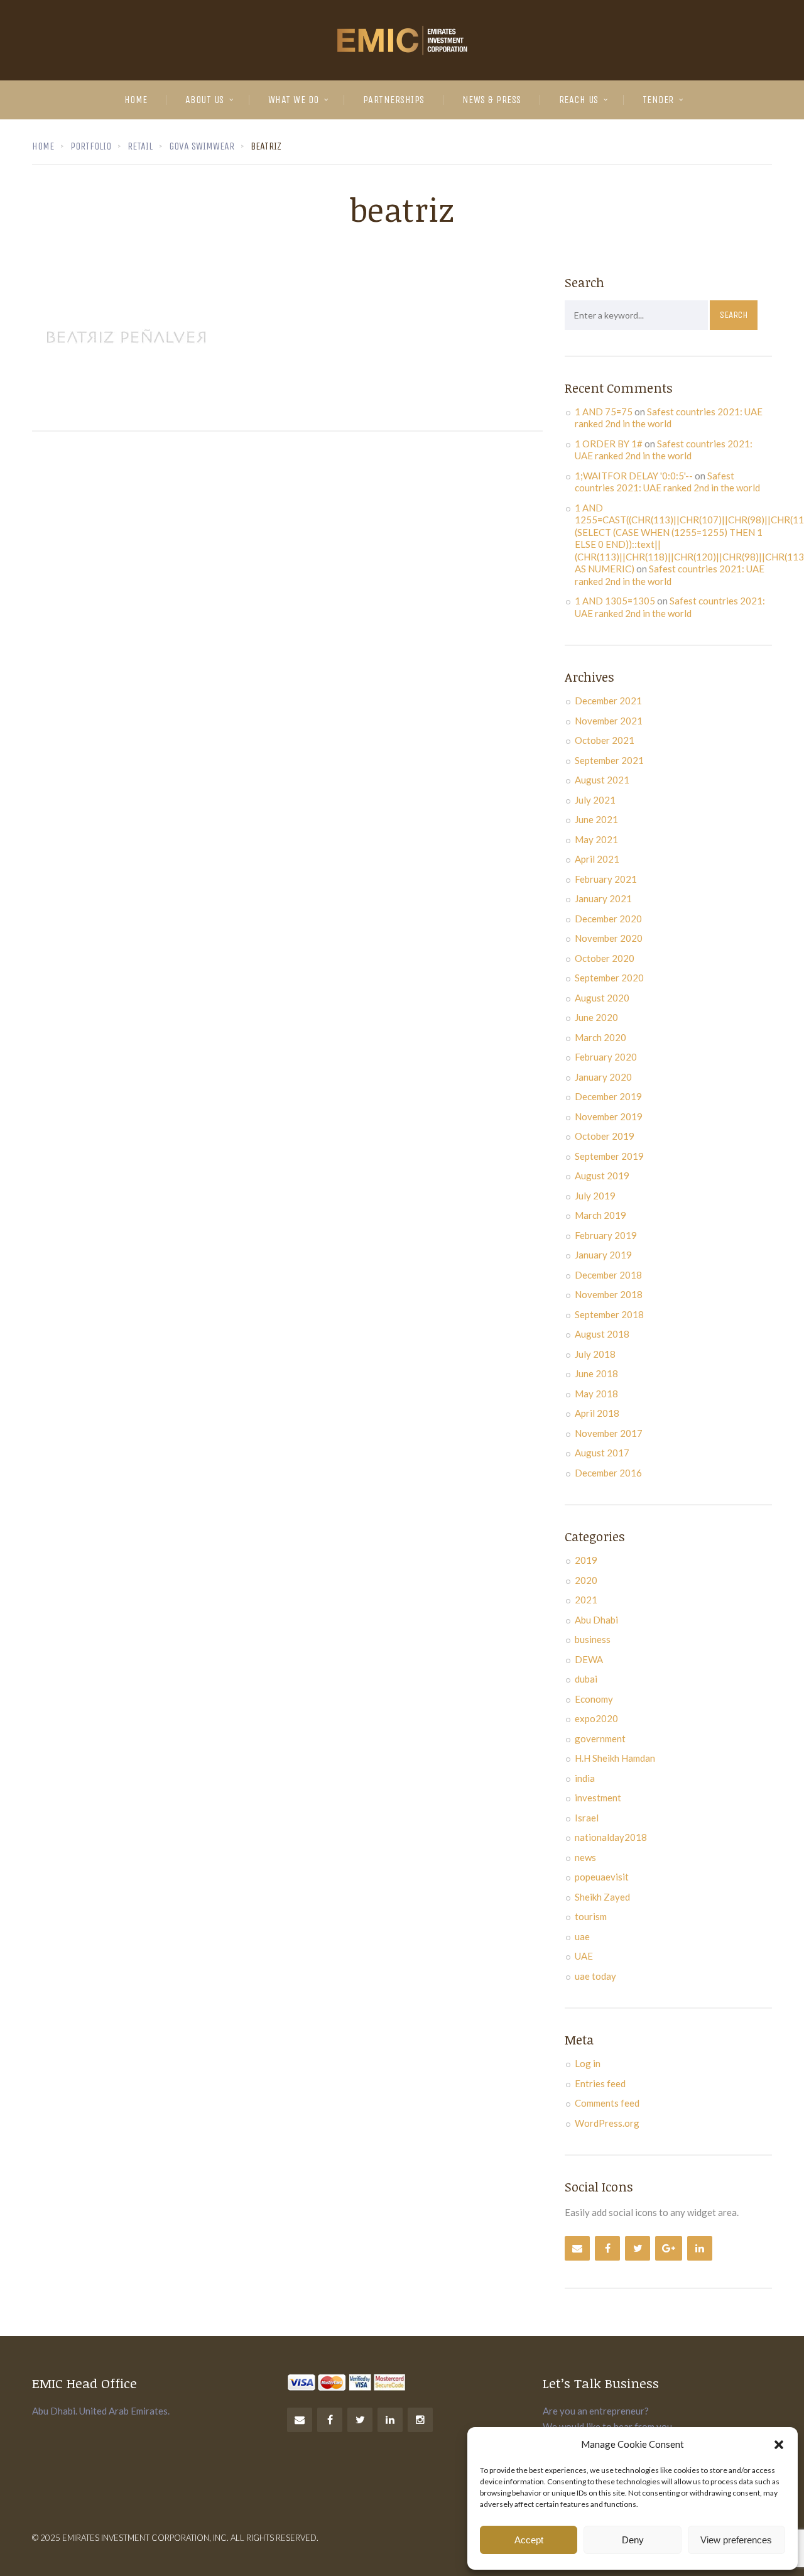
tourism (591, 1916)
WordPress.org (607, 2123)
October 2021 (605, 740)
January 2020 (603, 1077)
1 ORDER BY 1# (609, 444)
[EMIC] (402, 40)
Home (136, 100)
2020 (586, 1580)
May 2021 (596, 839)
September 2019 (609, 1156)
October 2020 (605, 958)
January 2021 (603, 898)
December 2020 (608, 919)
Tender (658, 100)
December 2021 (608, 701)
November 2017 (609, 1433)
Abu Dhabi (596, 1620)
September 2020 (609, 978)
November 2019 (609, 1116)
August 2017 (602, 1453)
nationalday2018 (611, 1837)
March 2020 (600, 1037)
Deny (633, 2540)
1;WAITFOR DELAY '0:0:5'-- (634, 476)
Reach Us (579, 100)
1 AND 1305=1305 (615, 601)
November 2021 (609, 721)
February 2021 (606, 879)
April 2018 (597, 1413)
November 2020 (609, 938)
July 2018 (595, 1354)
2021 (586, 1600)
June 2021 (596, 819)
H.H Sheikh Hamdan (615, 1758)
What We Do (294, 100)
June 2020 (596, 1017)
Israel (587, 1818)
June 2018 (596, 1373)
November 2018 (609, 1294)
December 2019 (608, 1096)
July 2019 (595, 1196)
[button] (779, 2445)
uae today (595, 1976)
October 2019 (605, 1136)
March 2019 (600, 1215)
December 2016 (608, 1473)
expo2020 (596, 1718)
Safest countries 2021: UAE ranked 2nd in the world (669, 418)
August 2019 (602, 1176)
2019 (586, 1560)
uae (582, 1936)
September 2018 (609, 1314)
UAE (584, 1956)
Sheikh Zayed (602, 1897)
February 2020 (606, 1057)
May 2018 (596, 1394)
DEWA (589, 1659)
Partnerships (394, 100)
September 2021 (609, 760)
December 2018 (608, 1275)
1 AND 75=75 (604, 412)
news (585, 1857)
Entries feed (600, 2083)
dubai (586, 1679)
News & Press (492, 100)
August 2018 (602, 1334)
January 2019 (603, 1255)
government (600, 1738)
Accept (529, 2540)
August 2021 (602, 780)
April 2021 (597, 859)
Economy (594, 1699)
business (593, 1639)
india (585, 1778)
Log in (588, 2063)
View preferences (736, 2540)
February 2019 (606, 1235)
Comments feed (607, 2103)
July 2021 (595, 800)
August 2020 (602, 998)
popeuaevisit (602, 1877)
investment (598, 1798)
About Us (205, 100)
